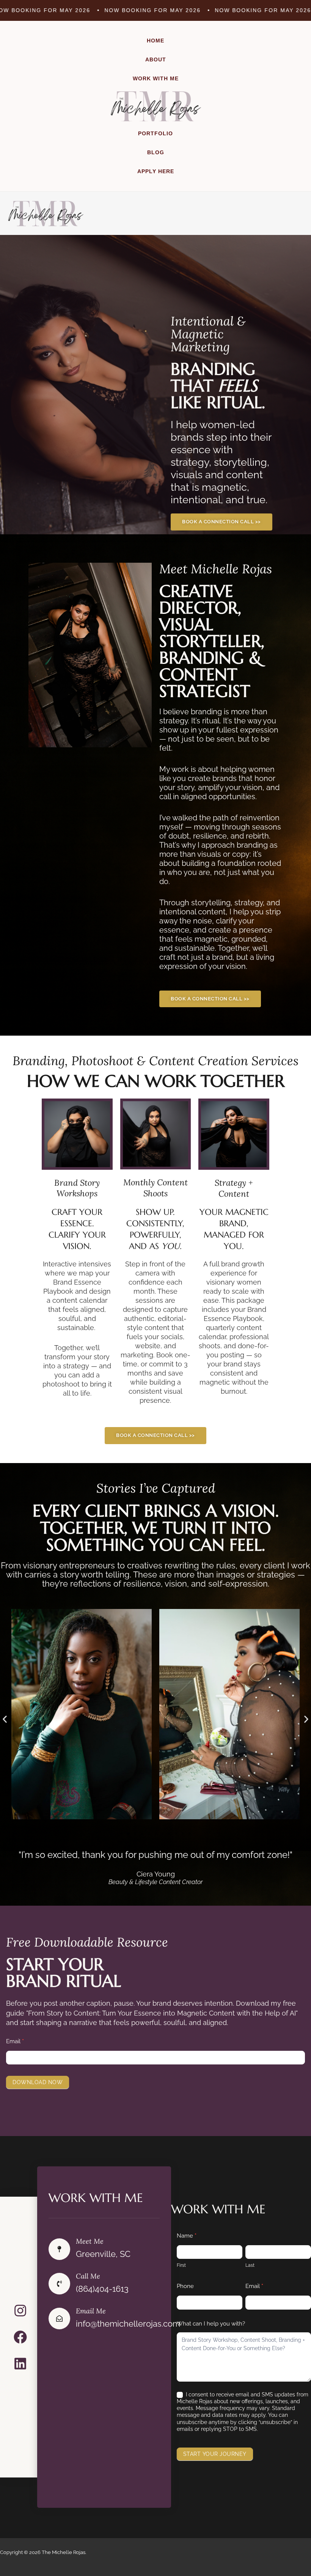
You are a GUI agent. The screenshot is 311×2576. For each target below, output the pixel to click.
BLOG (156, 152)
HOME (155, 41)
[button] (5, 1719)
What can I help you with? (211, 2324)
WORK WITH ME (156, 78)
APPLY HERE (156, 171)
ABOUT (156, 59)
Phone (185, 2286)
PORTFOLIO (155, 133)
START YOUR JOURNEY (215, 2454)
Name (187, 2236)
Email (15, 2041)
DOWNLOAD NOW (38, 2082)
